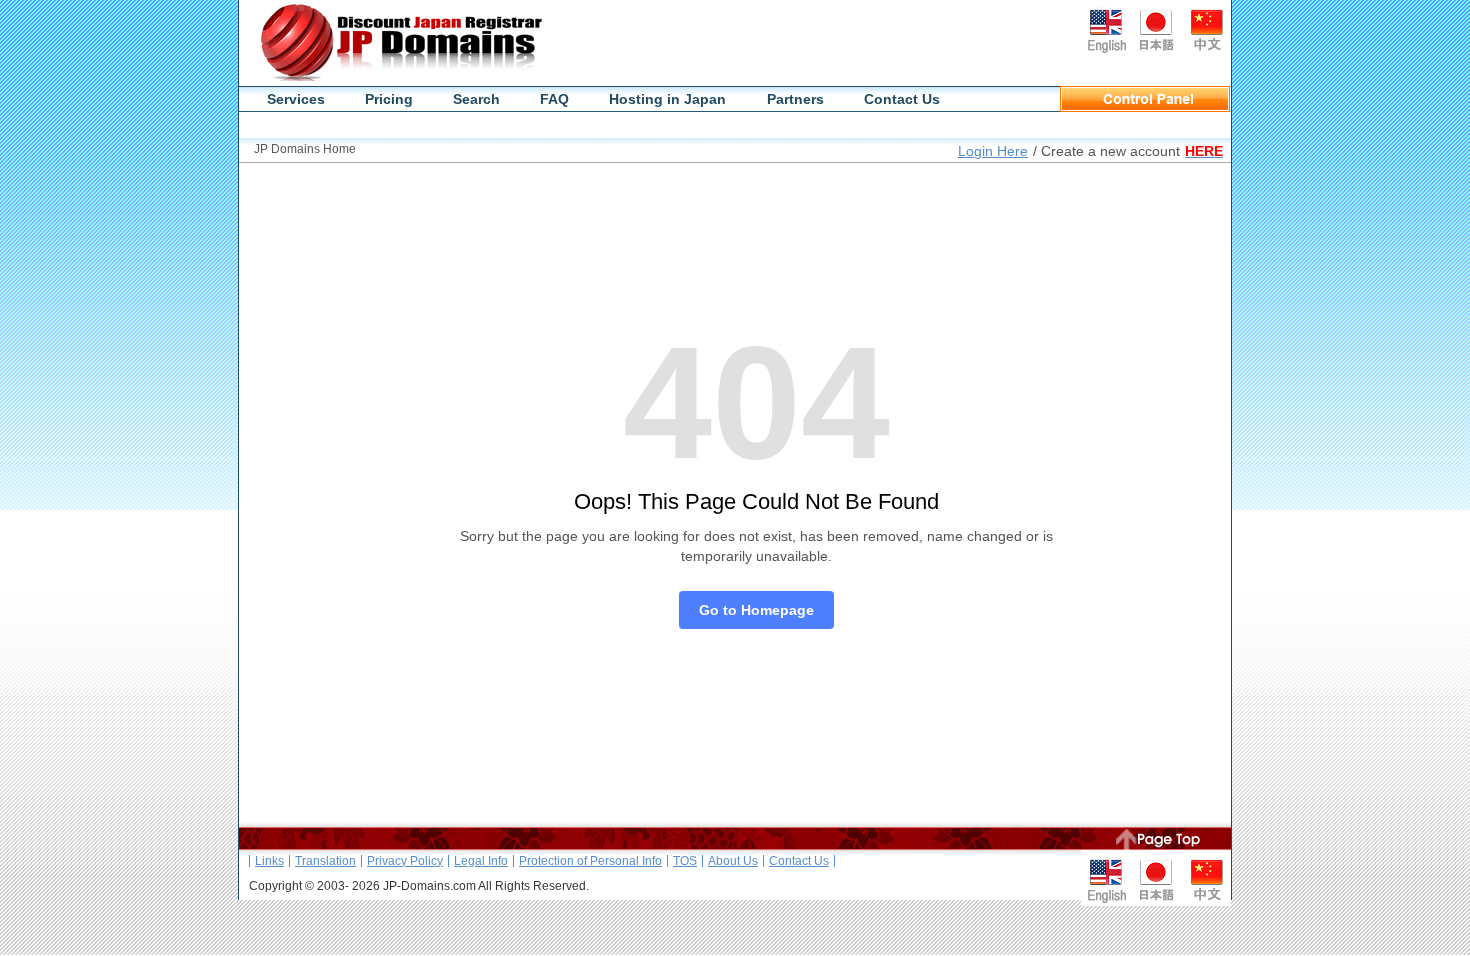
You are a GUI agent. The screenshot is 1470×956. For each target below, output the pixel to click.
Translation (325, 861)
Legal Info (481, 861)
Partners (795, 99)
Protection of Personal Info (590, 861)
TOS (685, 861)
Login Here (993, 151)
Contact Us (902, 99)
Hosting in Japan (667, 99)
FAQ (554, 99)
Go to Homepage (756, 610)
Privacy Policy (405, 861)
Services (296, 99)
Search (476, 99)
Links (269, 861)
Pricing (389, 99)
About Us (733, 861)
